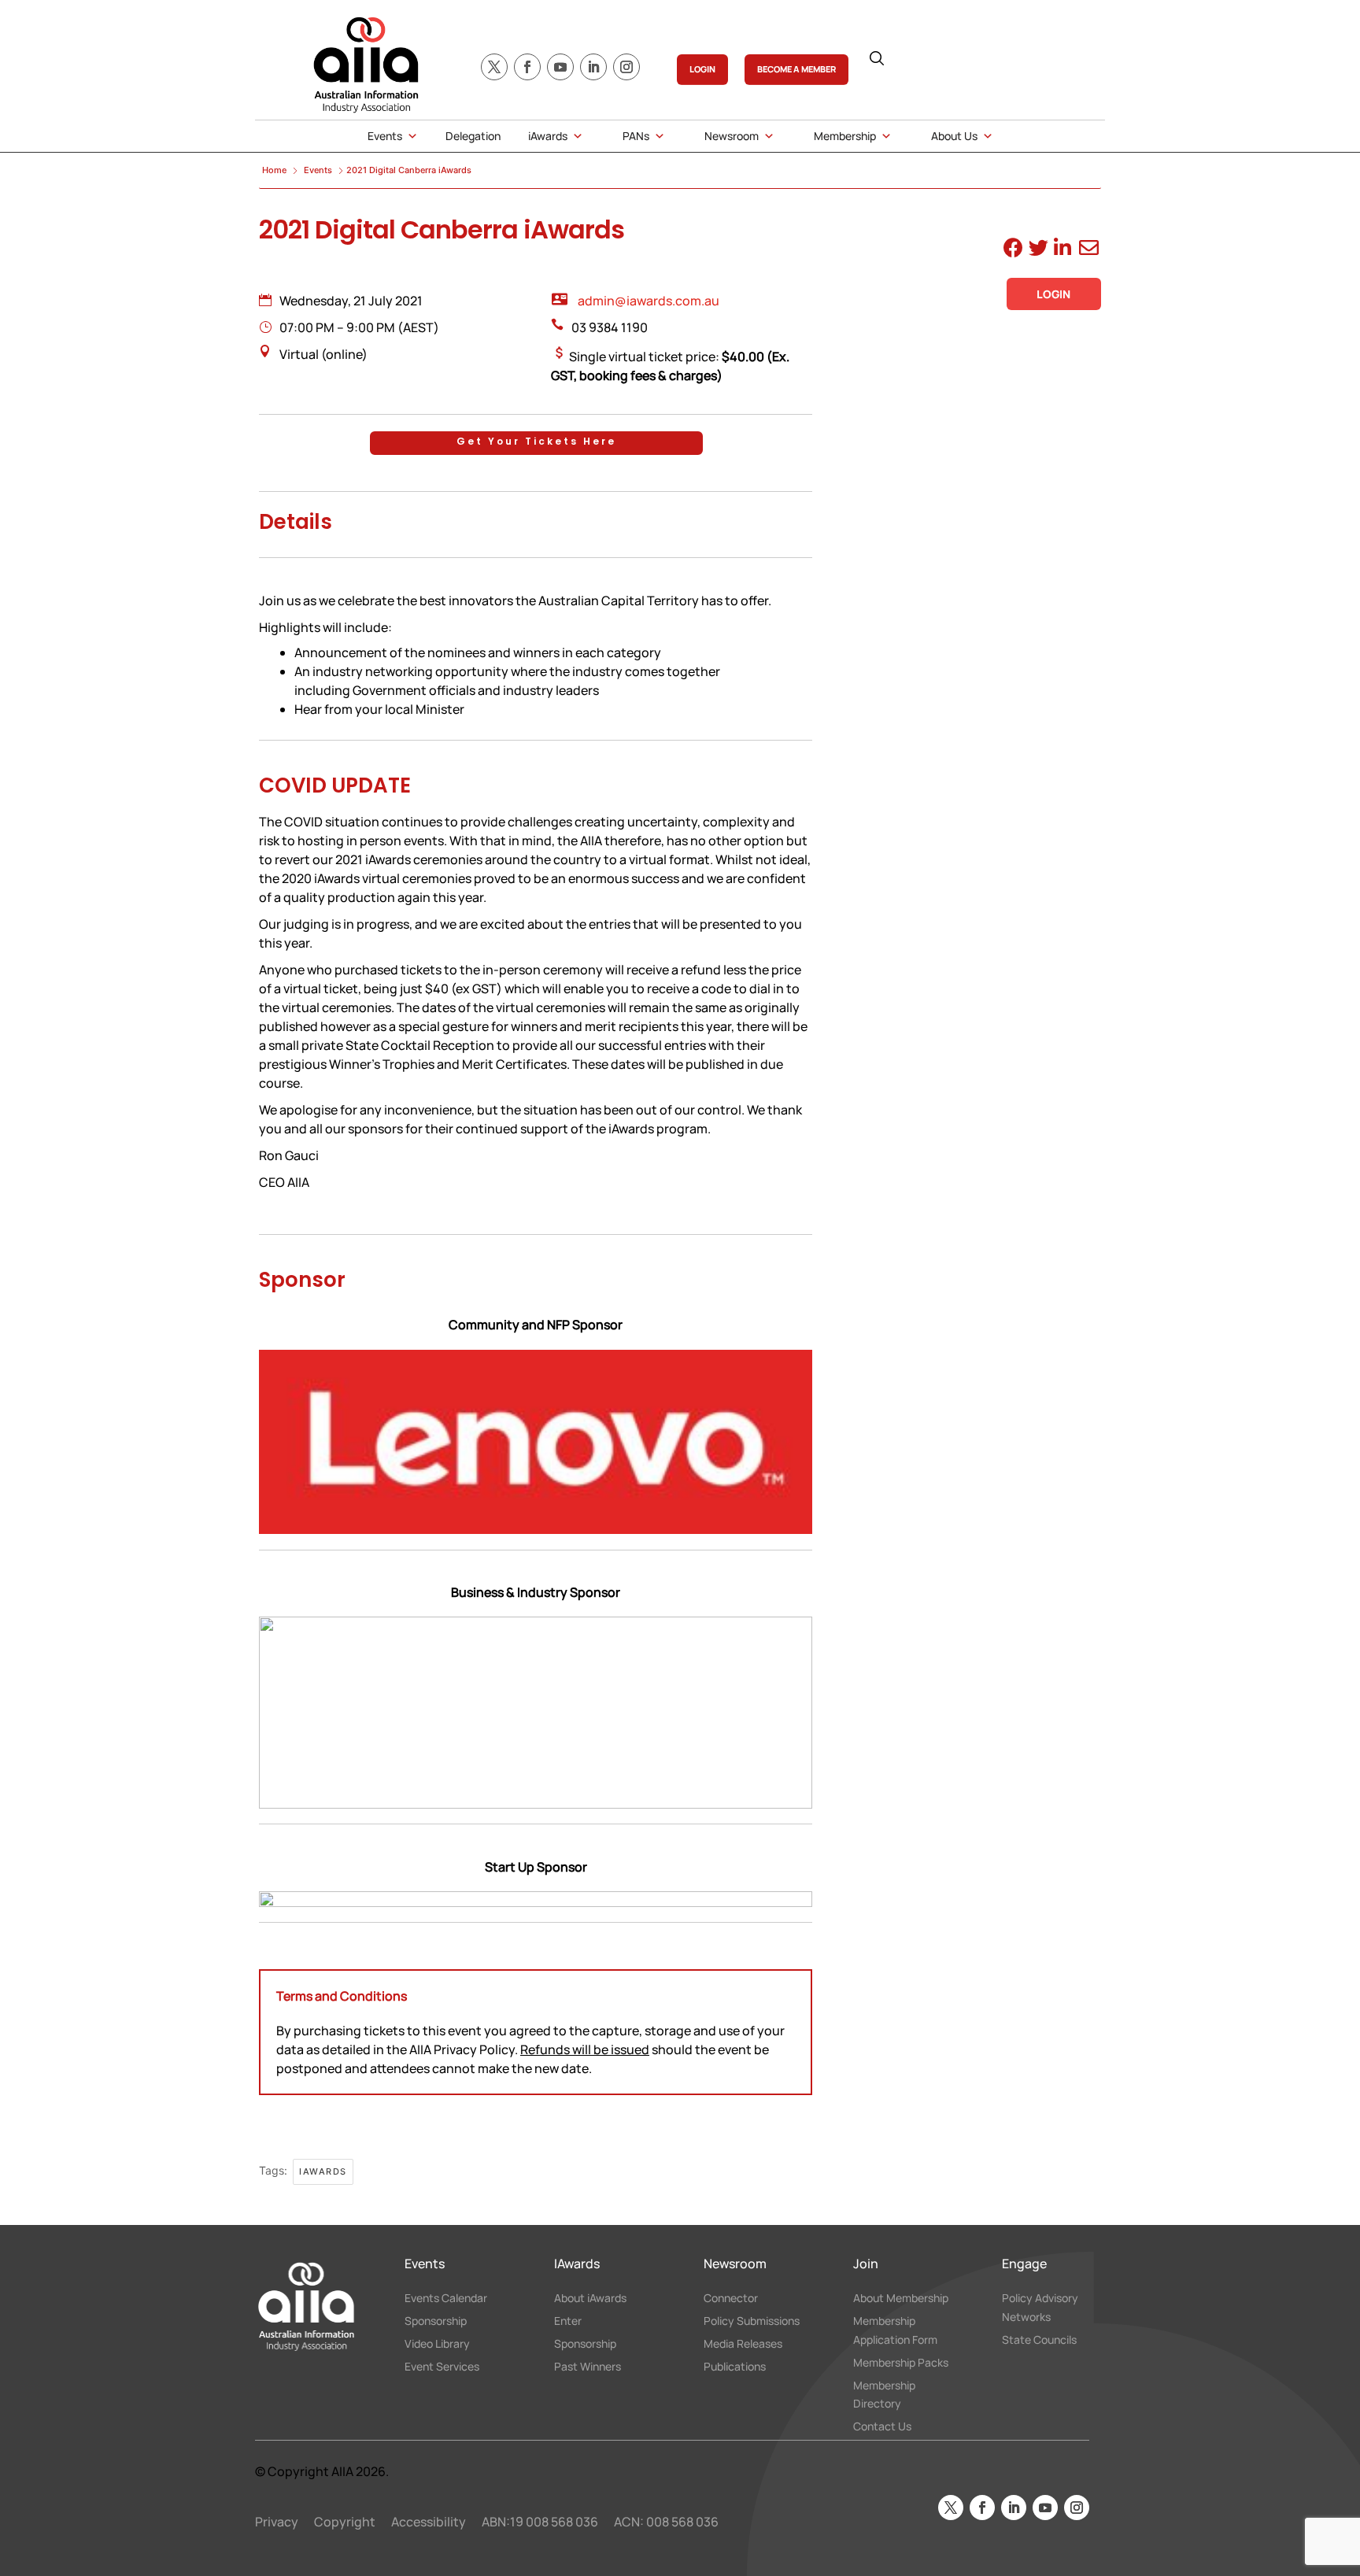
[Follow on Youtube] (560, 67)
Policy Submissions (752, 2321)
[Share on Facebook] (1011, 250)
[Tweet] (1036, 250)
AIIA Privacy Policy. (465, 2049)
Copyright (345, 2522)
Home (275, 170)
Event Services (442, 2366)
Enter (568, 2321)
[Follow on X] (494, 67)
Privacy (277, 2522)
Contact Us (882, 2426)
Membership (845, 136)
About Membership (901, 2298)
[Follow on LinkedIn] (593, 67)
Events (385, 136)
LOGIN (702, 69)
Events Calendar (446, 2298)
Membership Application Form (895, 2330)
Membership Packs (901, 2362)
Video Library (437, 2343)
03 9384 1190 (610, 327)
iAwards (548, 136)
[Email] (1087, 250)
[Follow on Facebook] (527, 67)
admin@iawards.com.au (649, 301)
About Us (954, 136)
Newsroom (732, 136)
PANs (636, 136)
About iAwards (590, 2298)
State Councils (1039, 2339)
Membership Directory (884, 2395)
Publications (735, 2366)
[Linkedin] (1061, 250)
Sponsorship (436, 2321)
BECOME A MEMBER (796, 69)
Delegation (473, 136)
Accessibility (429, 2522)
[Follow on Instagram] (626, 67)
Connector (731, 2298)
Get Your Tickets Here (536, 441)
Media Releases (743, 2343)
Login (1053, 294)
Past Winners (588, 2366)
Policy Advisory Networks (1040, 2307)
